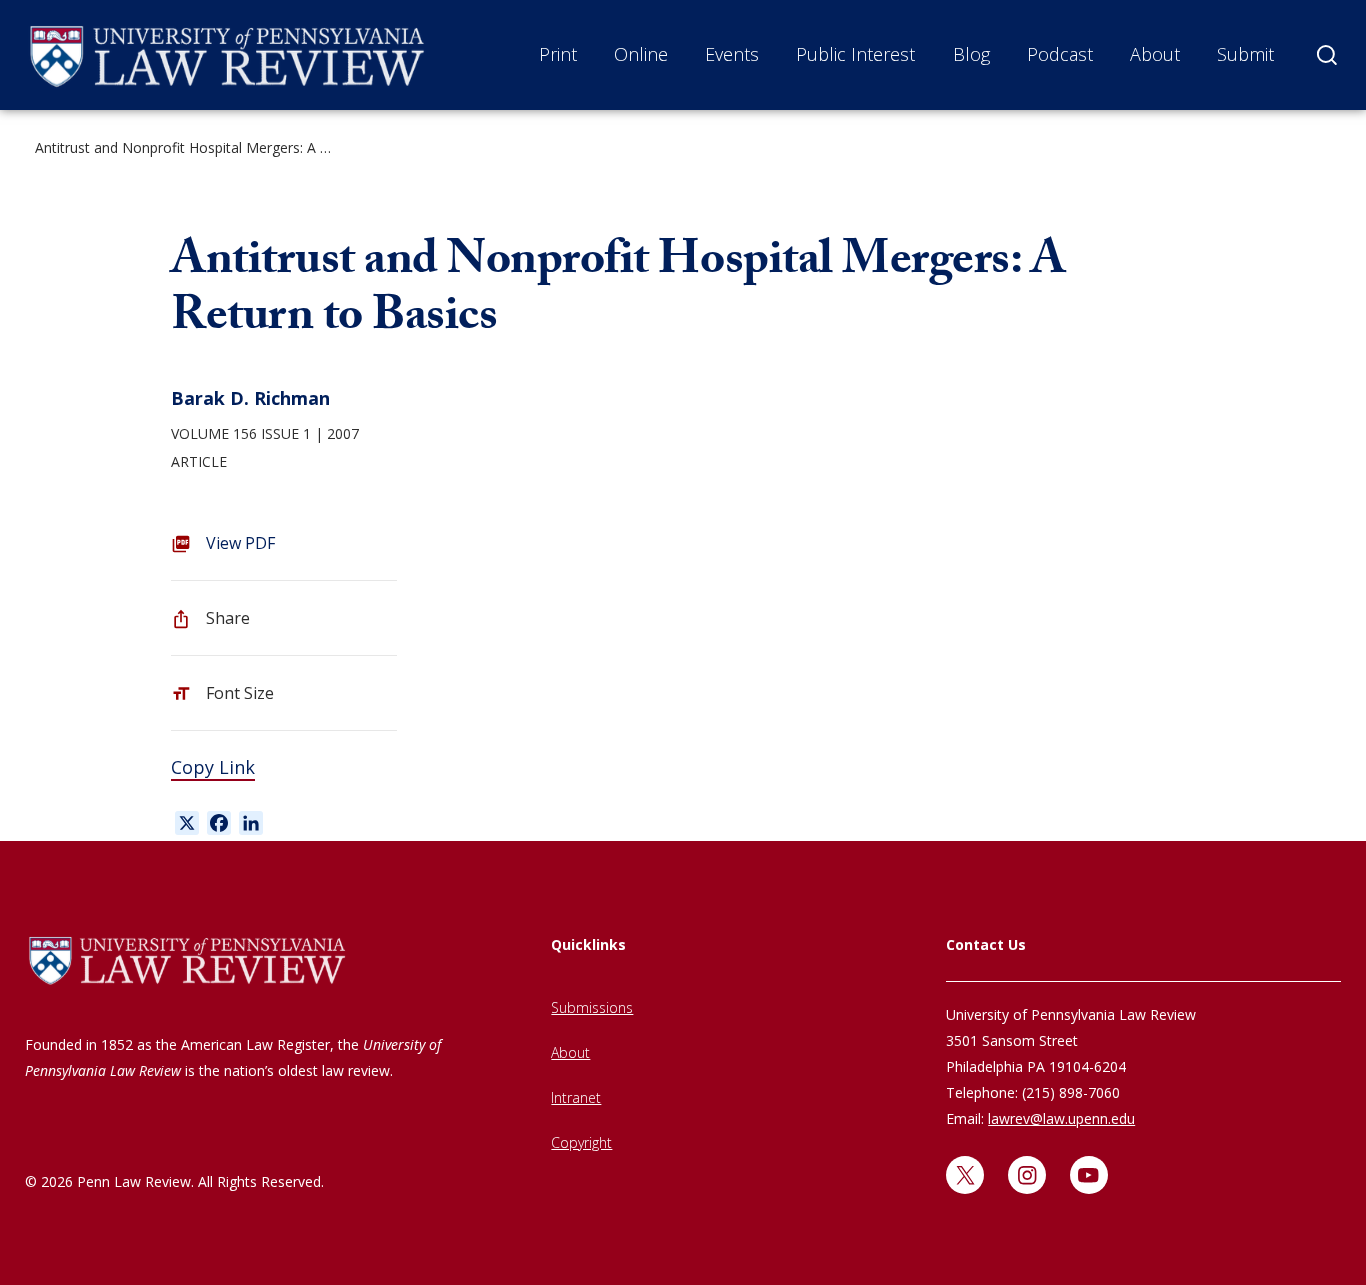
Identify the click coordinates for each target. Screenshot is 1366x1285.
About (1155, 54)
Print (558, 54)
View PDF (240, 543)
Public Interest (855, 54)
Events (732, 54)
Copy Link (213, 767)
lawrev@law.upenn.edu (1061, 1118)
